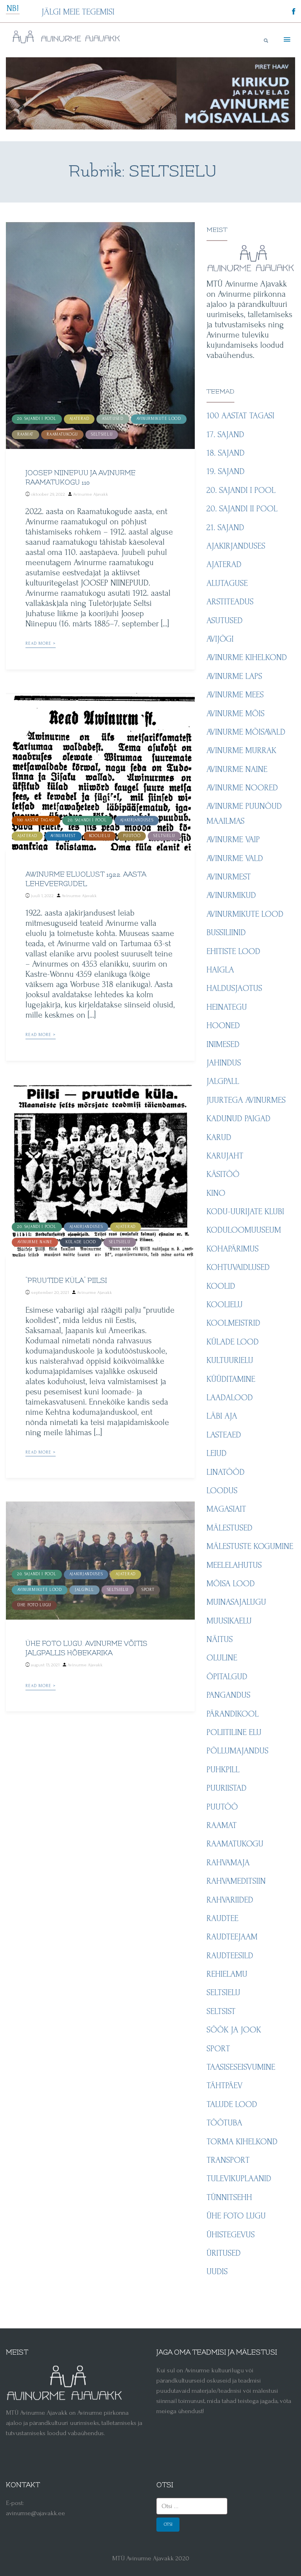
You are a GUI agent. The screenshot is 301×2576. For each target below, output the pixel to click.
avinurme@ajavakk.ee (35, 2513)
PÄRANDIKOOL (233, 1714)
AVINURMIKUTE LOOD (159, 419)
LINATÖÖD (226, 1472)
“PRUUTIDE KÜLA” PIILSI (66, 1281)
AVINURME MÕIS (236, 713)
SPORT (148, 1590)
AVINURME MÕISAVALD (246, 732)
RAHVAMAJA (228, 1863)
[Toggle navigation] (286, 40)
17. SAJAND (225, 434)
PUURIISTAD (227, 1788)
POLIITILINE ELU (234, 1732)
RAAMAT (25, 434)
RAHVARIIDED (230, 1900)
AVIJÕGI (220, 639)
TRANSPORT (228, 2160)
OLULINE (222, 1658)
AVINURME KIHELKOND (247, 657)
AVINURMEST (63, 836)
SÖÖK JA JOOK (234, 2030)
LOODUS (222, 1491)
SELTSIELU (102, 434)
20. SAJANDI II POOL (242, 509)
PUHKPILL (223, 1770)
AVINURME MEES (235, 695)
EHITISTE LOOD (233, 951)
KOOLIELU (100, 836)
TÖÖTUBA (224, 2123)
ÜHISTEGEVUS (231, 2235)
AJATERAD (79, 419)
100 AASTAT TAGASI (36, 820)
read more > (41, 644)
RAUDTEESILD (230, 1956)
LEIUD (217, 1453)
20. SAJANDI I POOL (37, 419)
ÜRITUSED (224, 2253)
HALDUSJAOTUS (234, 988)
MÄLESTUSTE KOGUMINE (250, 1546)
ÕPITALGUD (227, 1677)
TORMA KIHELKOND (242, 2142)
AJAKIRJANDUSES (137, 820)
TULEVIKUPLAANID (239, 2178)
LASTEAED (224, 1435)
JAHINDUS (224, 1063)
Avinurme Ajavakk (91, 494)
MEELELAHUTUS (234, 1565)
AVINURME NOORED (242, 788)
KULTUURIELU (230, 1360)
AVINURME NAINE (35, 1242)
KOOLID (221, 1286)
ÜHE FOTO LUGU (34, 1605)
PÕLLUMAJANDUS (238, 1751)
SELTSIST (221, 2011)
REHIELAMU (227, 1974)
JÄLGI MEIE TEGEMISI (78, 12)
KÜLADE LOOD (81, 1242)
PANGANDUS (228, 1695)
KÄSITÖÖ (223, 1174)
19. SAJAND (226, 471)
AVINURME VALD (235, 858)
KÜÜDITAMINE (231, 1379)
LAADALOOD (230, 1397)
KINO (216, 1193)
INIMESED (223, 1044)
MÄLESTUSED (229, 1528)
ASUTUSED (113, 419)
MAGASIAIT (226, 1509)
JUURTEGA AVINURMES (246, 1100)
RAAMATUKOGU (62, 434)
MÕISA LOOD (231, 1584)
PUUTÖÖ (132, 836)
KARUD (219, 1137)
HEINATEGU (227, 1007)
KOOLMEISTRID (233, 1323)
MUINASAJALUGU (236, 1602)
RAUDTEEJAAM (232, 1937)
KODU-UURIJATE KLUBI (245, 1211)
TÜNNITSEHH (229, 2197)
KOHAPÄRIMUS (233, 1249)
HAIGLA (220, 970)
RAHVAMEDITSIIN (236, 1881)
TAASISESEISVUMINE (241, 2067)
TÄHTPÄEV (225, 2085)
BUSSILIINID (226, 932)
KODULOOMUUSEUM (244, 1230)
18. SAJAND (226, 453)
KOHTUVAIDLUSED (238, 1267)
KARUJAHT (225, 1156)
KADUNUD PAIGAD (238, 1118)
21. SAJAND (225, 527)
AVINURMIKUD (231, 895)
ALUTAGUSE (227, 583)
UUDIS (217, 2271)
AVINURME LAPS (234, 676)
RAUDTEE (222, 1918)
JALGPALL (84, 1590)
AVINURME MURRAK (241, 750)
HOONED (223, 1025)
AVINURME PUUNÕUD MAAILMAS (244, 813)
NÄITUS (220, 1639)
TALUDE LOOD (232, 2104)
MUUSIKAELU (229, 1621)
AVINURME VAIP (233, 839)
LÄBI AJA (222, 1416)
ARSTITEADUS (230, 602)
